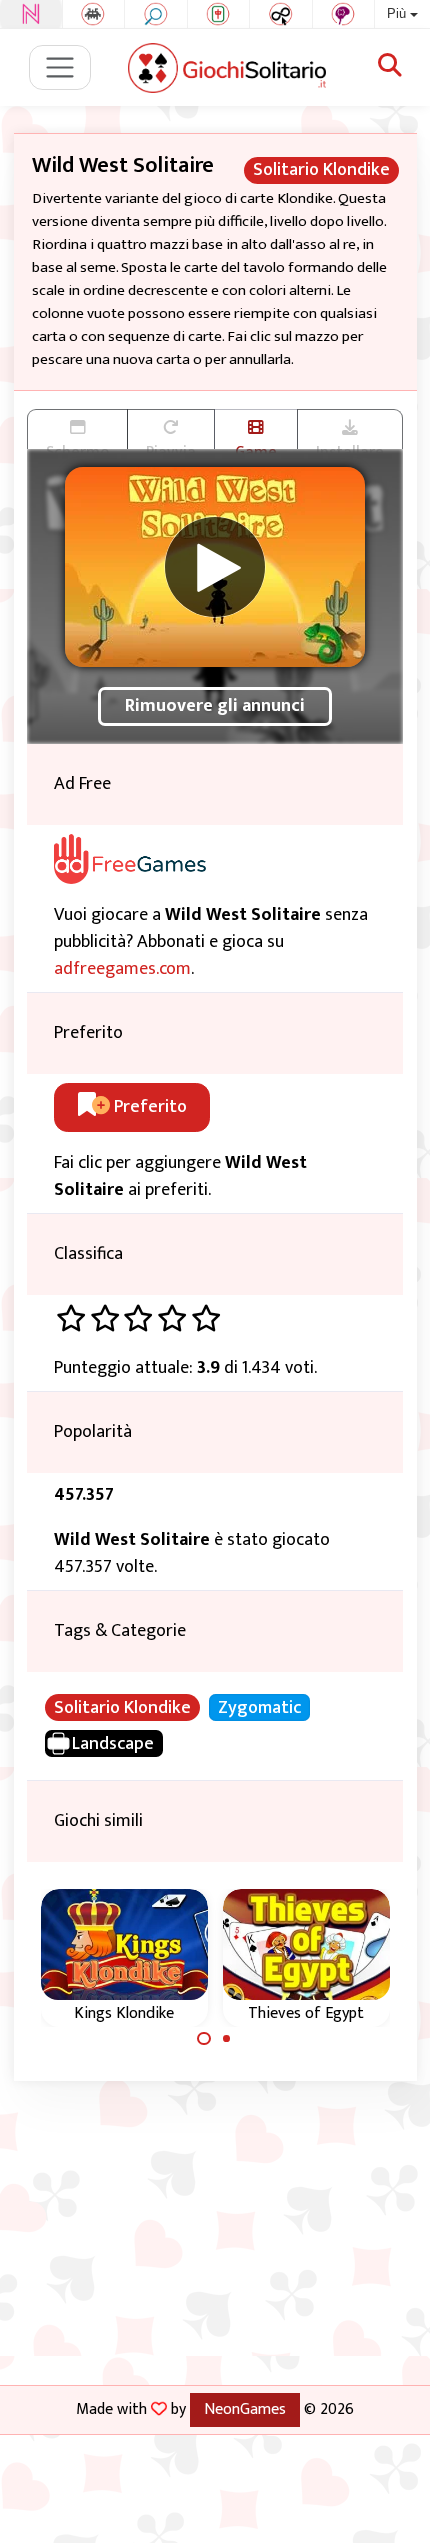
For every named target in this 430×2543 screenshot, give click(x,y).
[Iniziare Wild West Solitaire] (215, 567)
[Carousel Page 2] (227, 2039)
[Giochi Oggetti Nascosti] (156, 14)
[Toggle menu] (60, 67)
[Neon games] (31, 14)
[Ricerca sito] (390, 67)
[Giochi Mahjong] (219, 14)
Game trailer (256, 444)
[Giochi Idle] (281, 14)
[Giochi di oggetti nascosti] (344, 14)
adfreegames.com (122, 969)
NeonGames (245, 2409)
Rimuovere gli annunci (215, 706)
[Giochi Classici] (94, 14)
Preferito (148, 1107)
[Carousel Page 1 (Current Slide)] (204, 2039)
